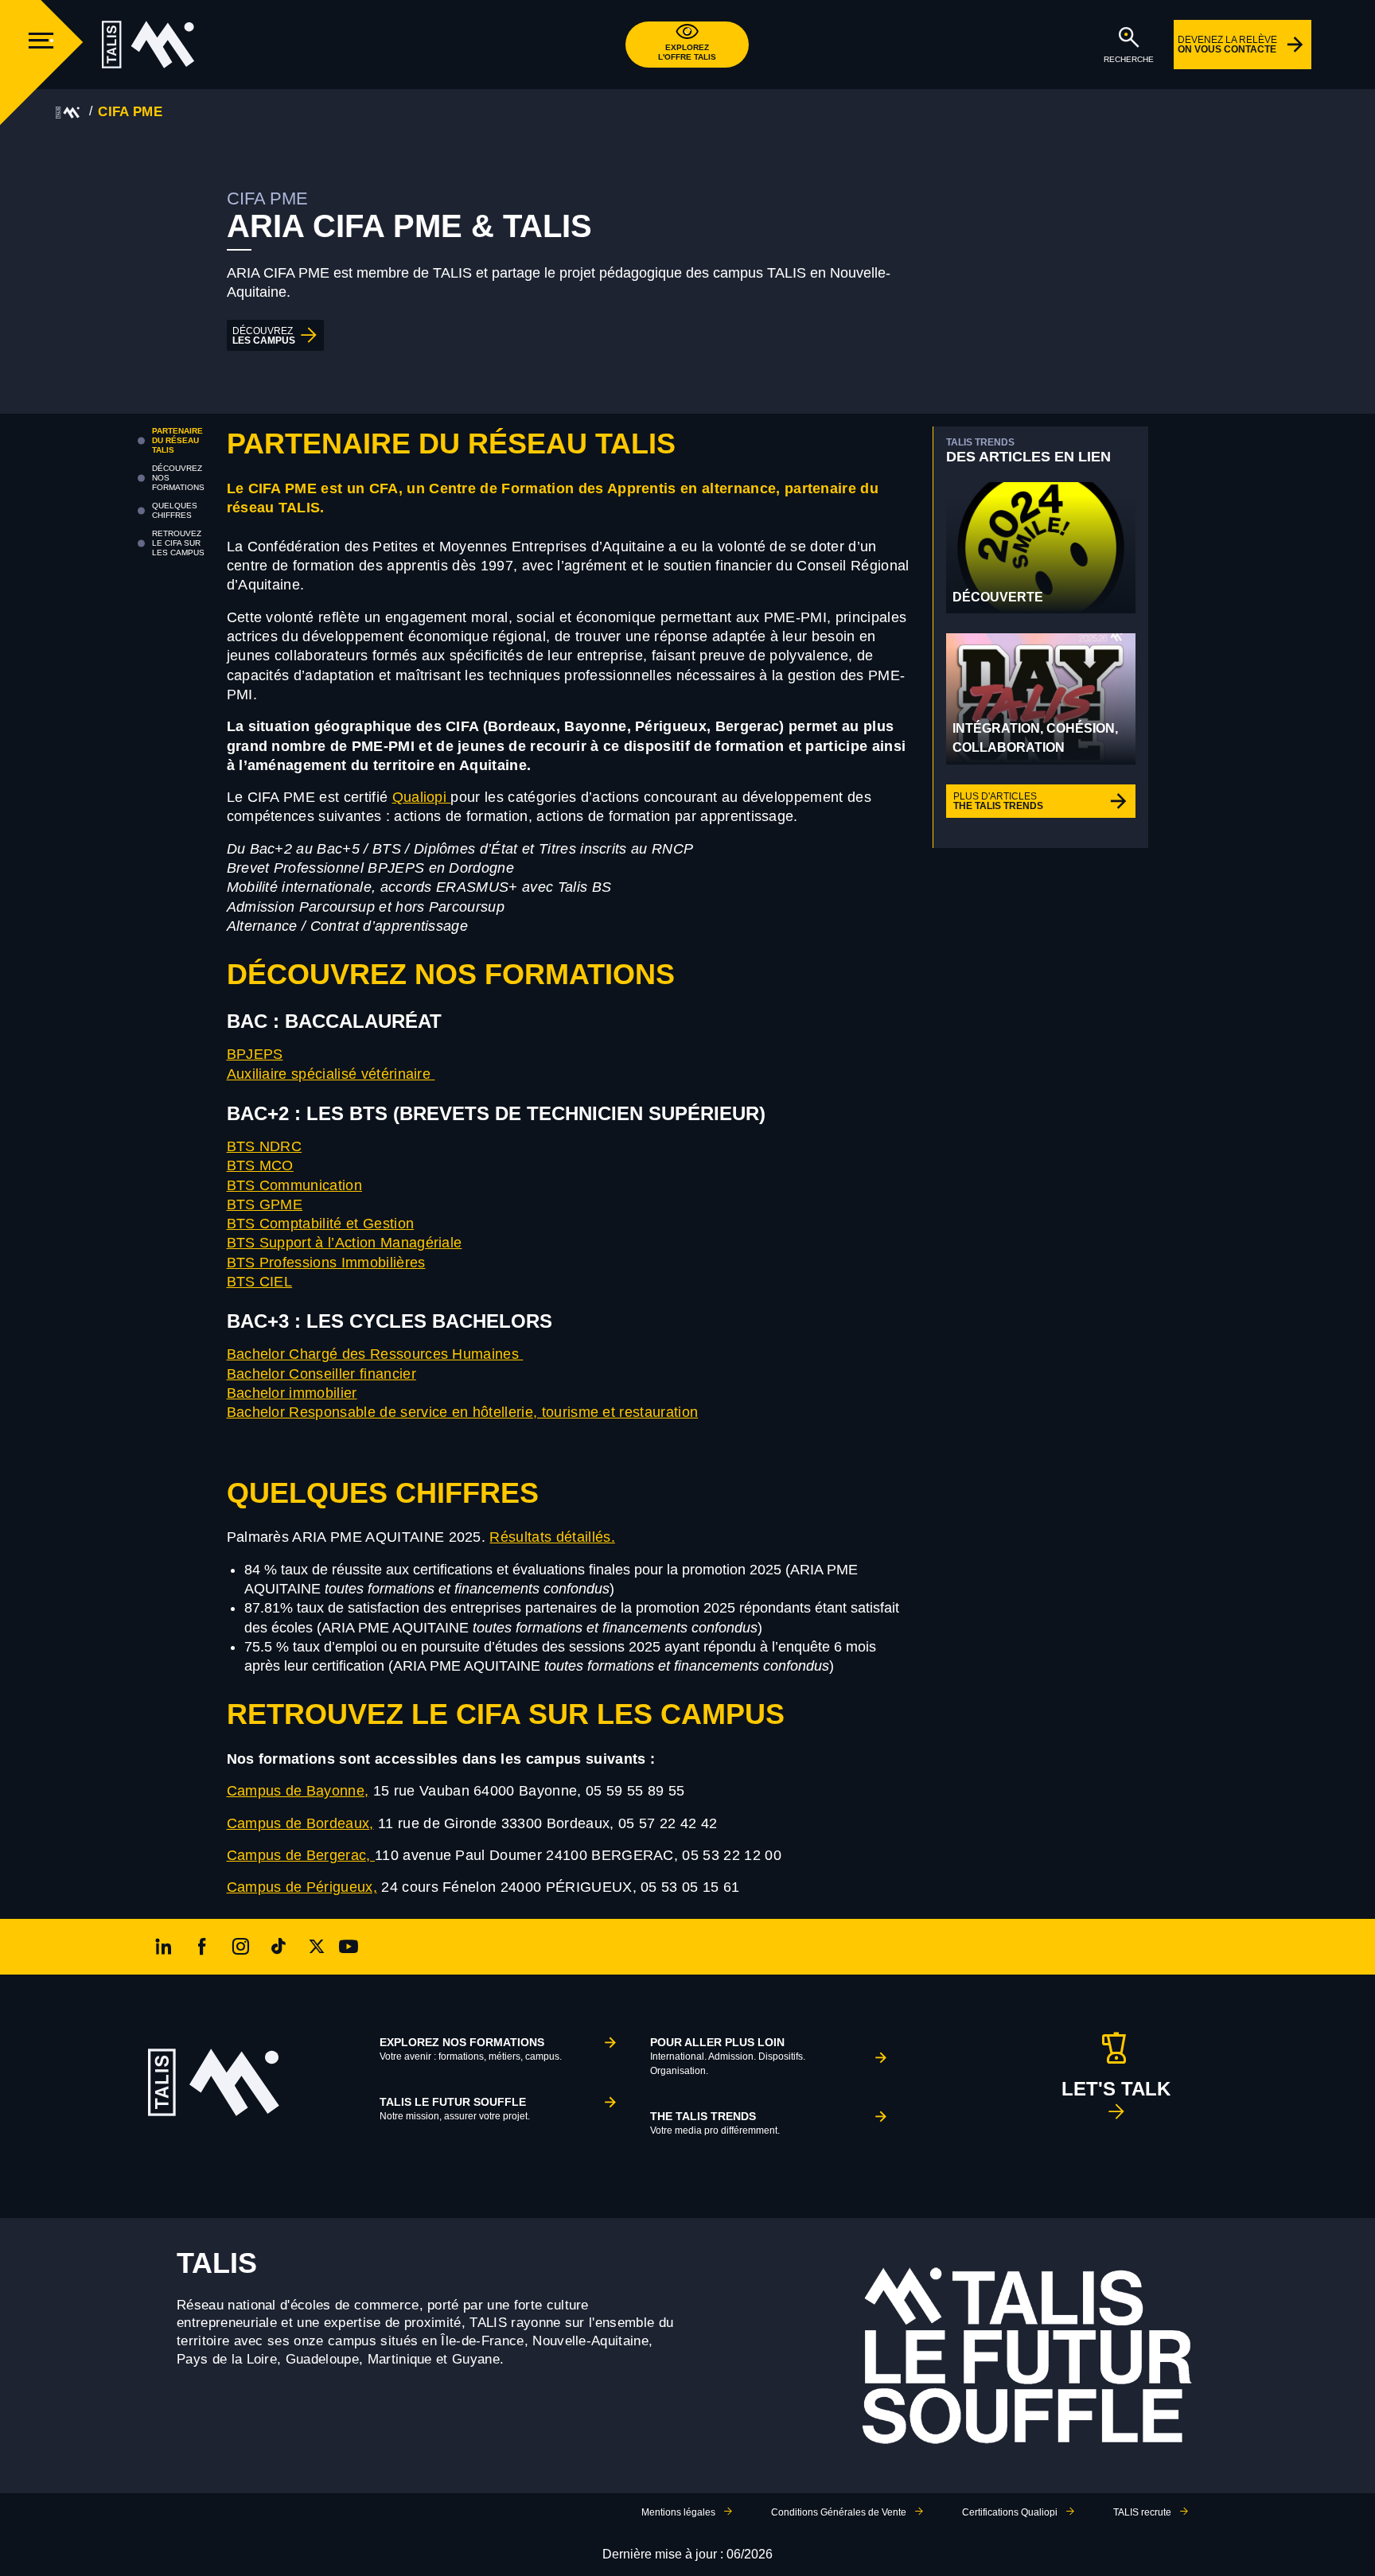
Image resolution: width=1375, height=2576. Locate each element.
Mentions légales (678, 2512)
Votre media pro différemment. (715, 2123)
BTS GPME (265, 1204)
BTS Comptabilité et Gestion (321, 1224)
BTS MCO (260, 1165)
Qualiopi (422, 797)
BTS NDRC (265, 1146)
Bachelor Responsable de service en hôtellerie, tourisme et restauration (463, 1412)
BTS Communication (294, 1185)
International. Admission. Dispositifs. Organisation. (728, 2056)
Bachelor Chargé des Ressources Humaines (375, 1354)
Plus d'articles (998, 801)
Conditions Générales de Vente (839, 2512)
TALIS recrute (1142, 2512)
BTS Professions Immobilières (326, 1263)
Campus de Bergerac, (301, 1855)
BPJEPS (255, 1054)
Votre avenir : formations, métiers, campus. (471, 2049)
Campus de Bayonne (296, 1791)
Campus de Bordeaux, (300, 1823)
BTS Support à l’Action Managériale (345, 1243)
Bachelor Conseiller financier (321, 1374)
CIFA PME (130, 112)
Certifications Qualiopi (1010, 2512)
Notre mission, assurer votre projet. (455, 2109)
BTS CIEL (260, 1282)
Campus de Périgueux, (302, 1887)
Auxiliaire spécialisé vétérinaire (331, 1074)
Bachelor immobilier (292, 1393)
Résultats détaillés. (552, 1537)
